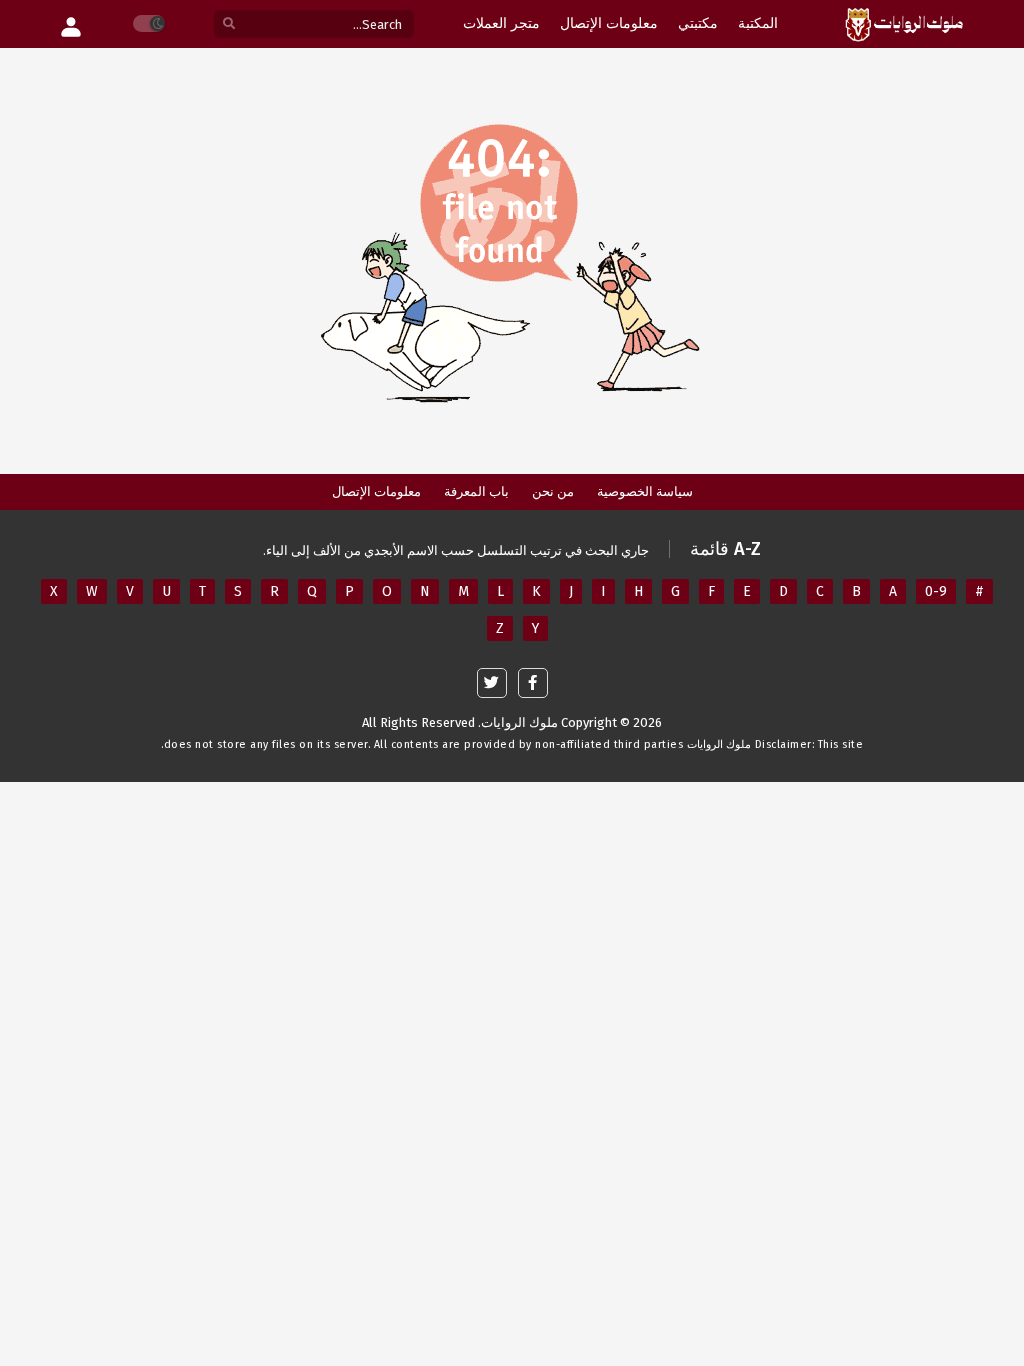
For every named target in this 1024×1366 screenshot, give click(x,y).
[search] (229, 24)
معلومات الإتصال (376, 491)
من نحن (553, 491)
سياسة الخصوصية (645, 491)
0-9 (936, 591)
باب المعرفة (476, 491)
